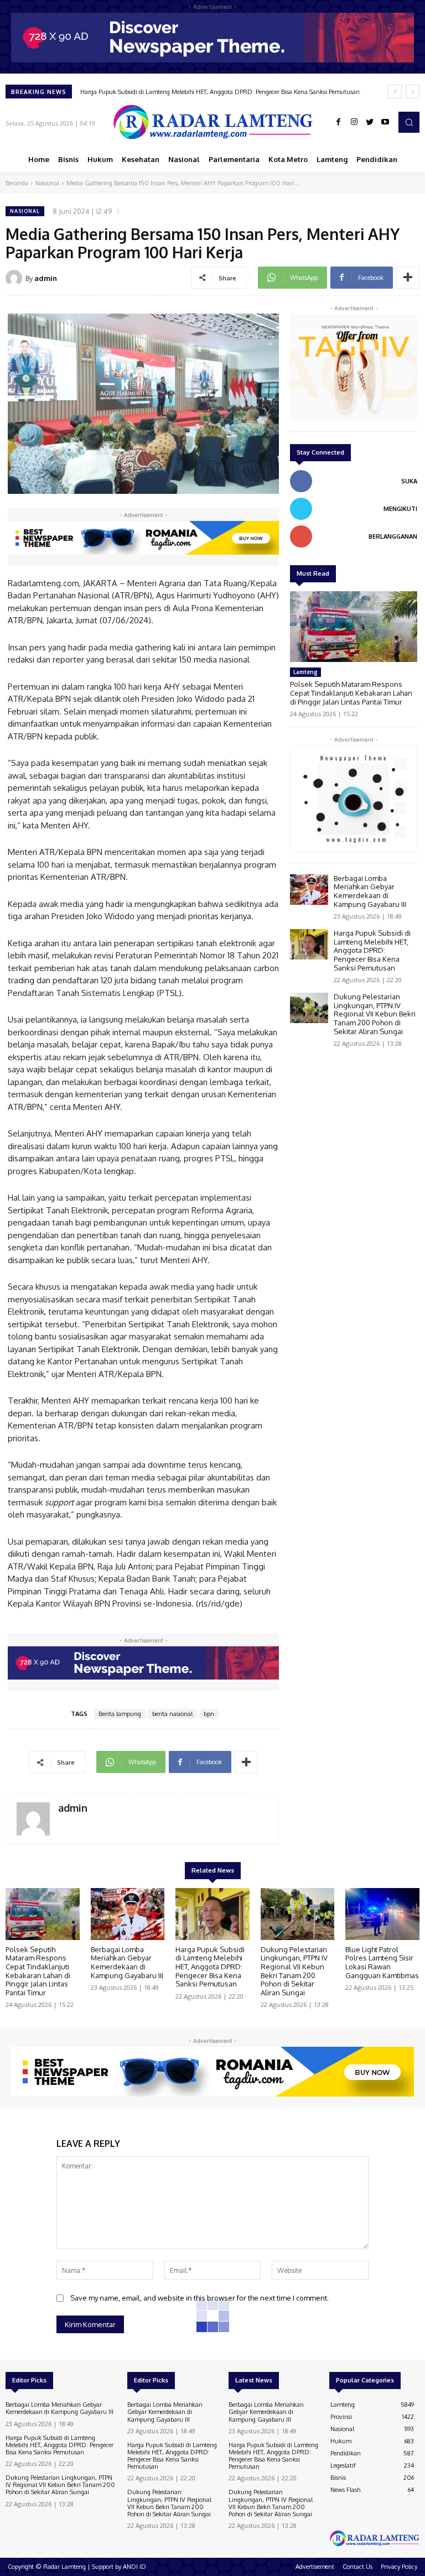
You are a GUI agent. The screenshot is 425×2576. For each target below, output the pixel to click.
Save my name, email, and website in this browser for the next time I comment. (199, 2298)
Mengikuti (400, 509)
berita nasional (172, 1714)
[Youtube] (385, 122)
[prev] (395, 92)
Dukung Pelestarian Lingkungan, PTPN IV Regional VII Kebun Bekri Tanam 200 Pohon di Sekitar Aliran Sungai (375, 1014)
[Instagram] (354, 122)
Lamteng (305, 672)
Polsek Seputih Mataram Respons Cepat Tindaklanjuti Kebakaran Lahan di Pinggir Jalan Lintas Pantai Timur (351, 693)
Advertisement (315, 2567)
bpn (209, 1714)
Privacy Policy (399, 2567)
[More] (408, 278)
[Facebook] (339, 122)
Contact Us (357, 2567)
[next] (413, 92)
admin (46, 278)
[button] (409, 122)
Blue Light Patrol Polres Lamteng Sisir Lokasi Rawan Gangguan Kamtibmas (382, 1962)
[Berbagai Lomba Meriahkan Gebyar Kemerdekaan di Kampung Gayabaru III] (309, 890)
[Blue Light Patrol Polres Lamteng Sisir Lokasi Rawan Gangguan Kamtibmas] (382, 1914)
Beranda (17, 183)
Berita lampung (120, 1714)
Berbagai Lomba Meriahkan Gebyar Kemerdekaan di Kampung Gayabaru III (370, 891)
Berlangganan (393, 536)
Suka (409, 481)
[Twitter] (370, 122)
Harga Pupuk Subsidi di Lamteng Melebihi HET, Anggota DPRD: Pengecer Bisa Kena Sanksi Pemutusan (372, 950)
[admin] (15, 278)
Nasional (47, 183)
